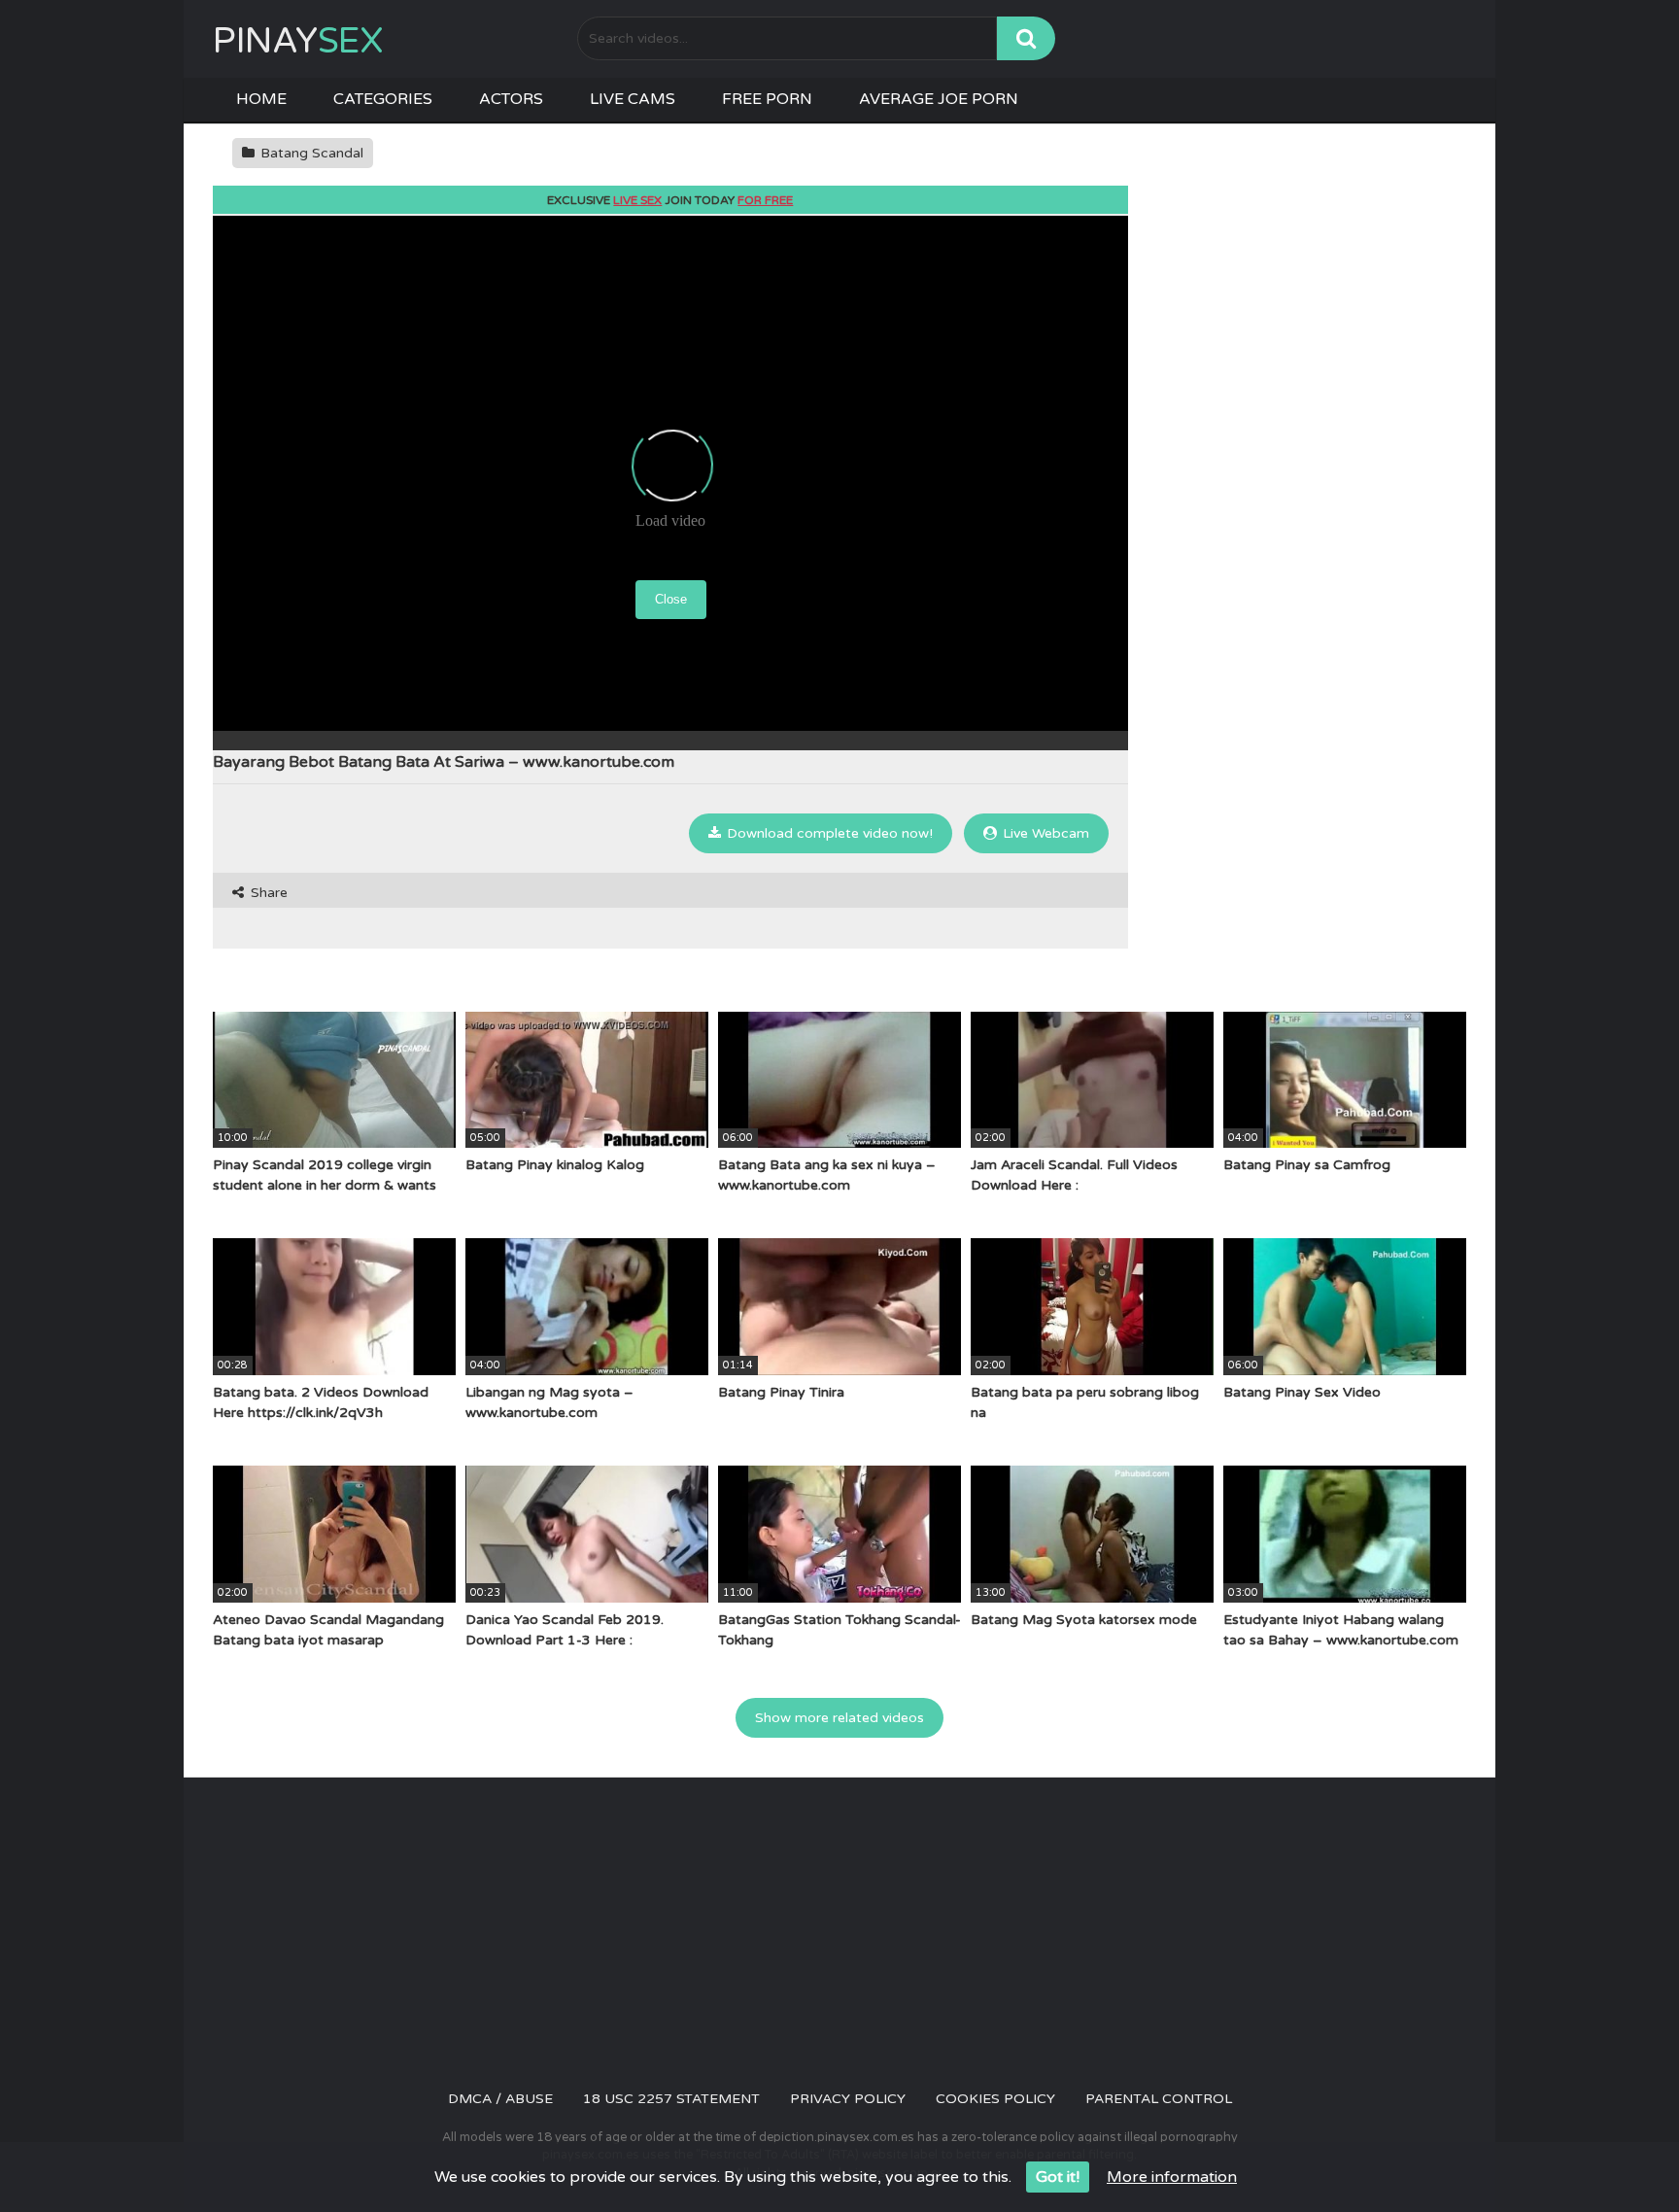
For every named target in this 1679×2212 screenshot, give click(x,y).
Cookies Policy (995, 2099)
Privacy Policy (848, 2099)
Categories (383, 99)
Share (267, 893)
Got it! (1058, 2177)
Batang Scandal (310, 153)
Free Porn (767, 99)
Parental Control (1159, 2099)
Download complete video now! (828, 833)
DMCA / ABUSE (500, 2099)
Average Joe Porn (939, 99)
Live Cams (633, 99)
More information (1172, 2177)
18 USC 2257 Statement (671, 2099)
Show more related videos (839, 1718)
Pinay (298, 41)
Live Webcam (1044, 833)
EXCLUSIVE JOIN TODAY (670, 200)
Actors (511, 99)
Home (261, 99)
